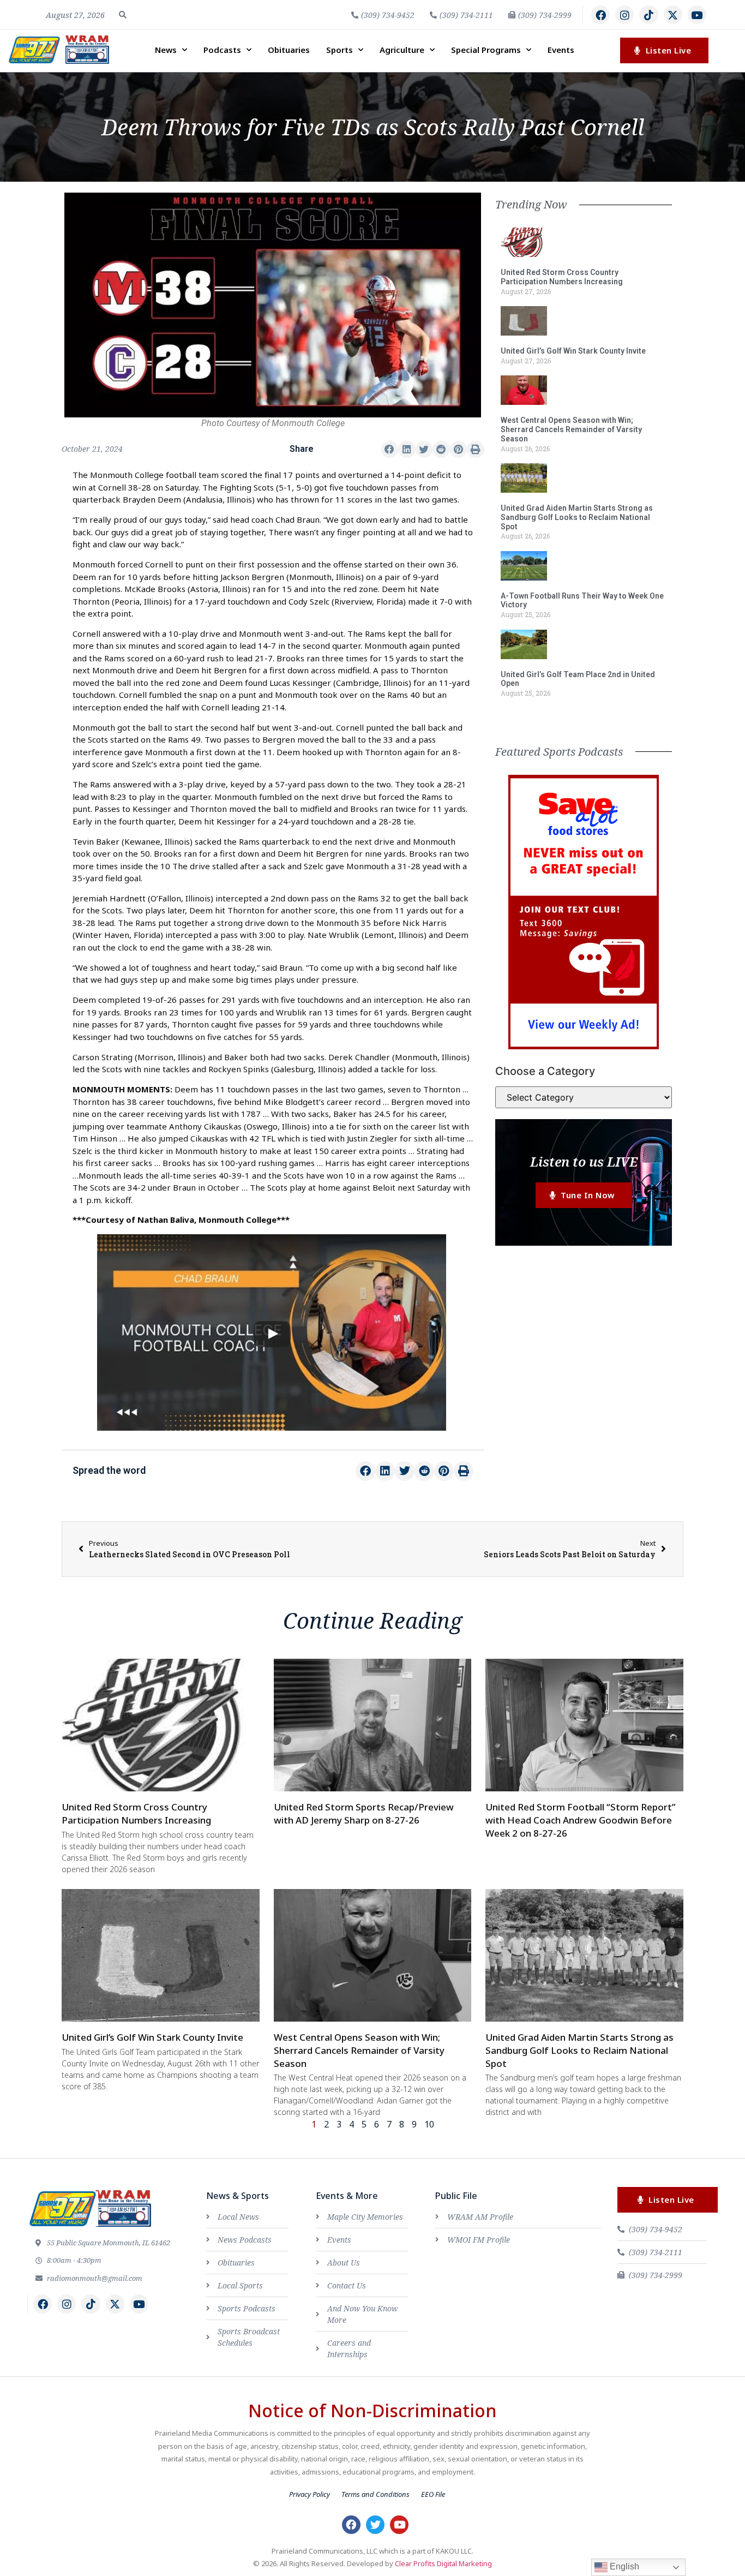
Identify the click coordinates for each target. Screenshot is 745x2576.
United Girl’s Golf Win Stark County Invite (573, 351)
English (623, 2566)
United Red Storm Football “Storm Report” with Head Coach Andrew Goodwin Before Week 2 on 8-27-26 (581, 1820)
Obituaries (289, 50)
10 (429, 2124)
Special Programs (486, 50)
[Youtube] (697, 15)
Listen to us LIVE (584, 1161)
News (166, 50)
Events (561, 50)
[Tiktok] (648, 15)
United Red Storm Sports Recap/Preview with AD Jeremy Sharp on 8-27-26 (364, 1813)
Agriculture (402, 50)
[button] (123, 15)
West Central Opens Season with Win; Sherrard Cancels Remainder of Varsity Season (571, 429)
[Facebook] (600, 15)
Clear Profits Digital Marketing (443, 2563)
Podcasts (222, 50)
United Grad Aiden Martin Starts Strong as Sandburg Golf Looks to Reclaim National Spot (577, 517)
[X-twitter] (673, 15)
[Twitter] (375, 2525)
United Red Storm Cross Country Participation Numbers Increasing (562, 277)
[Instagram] (624, 15)
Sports (340, 50)
